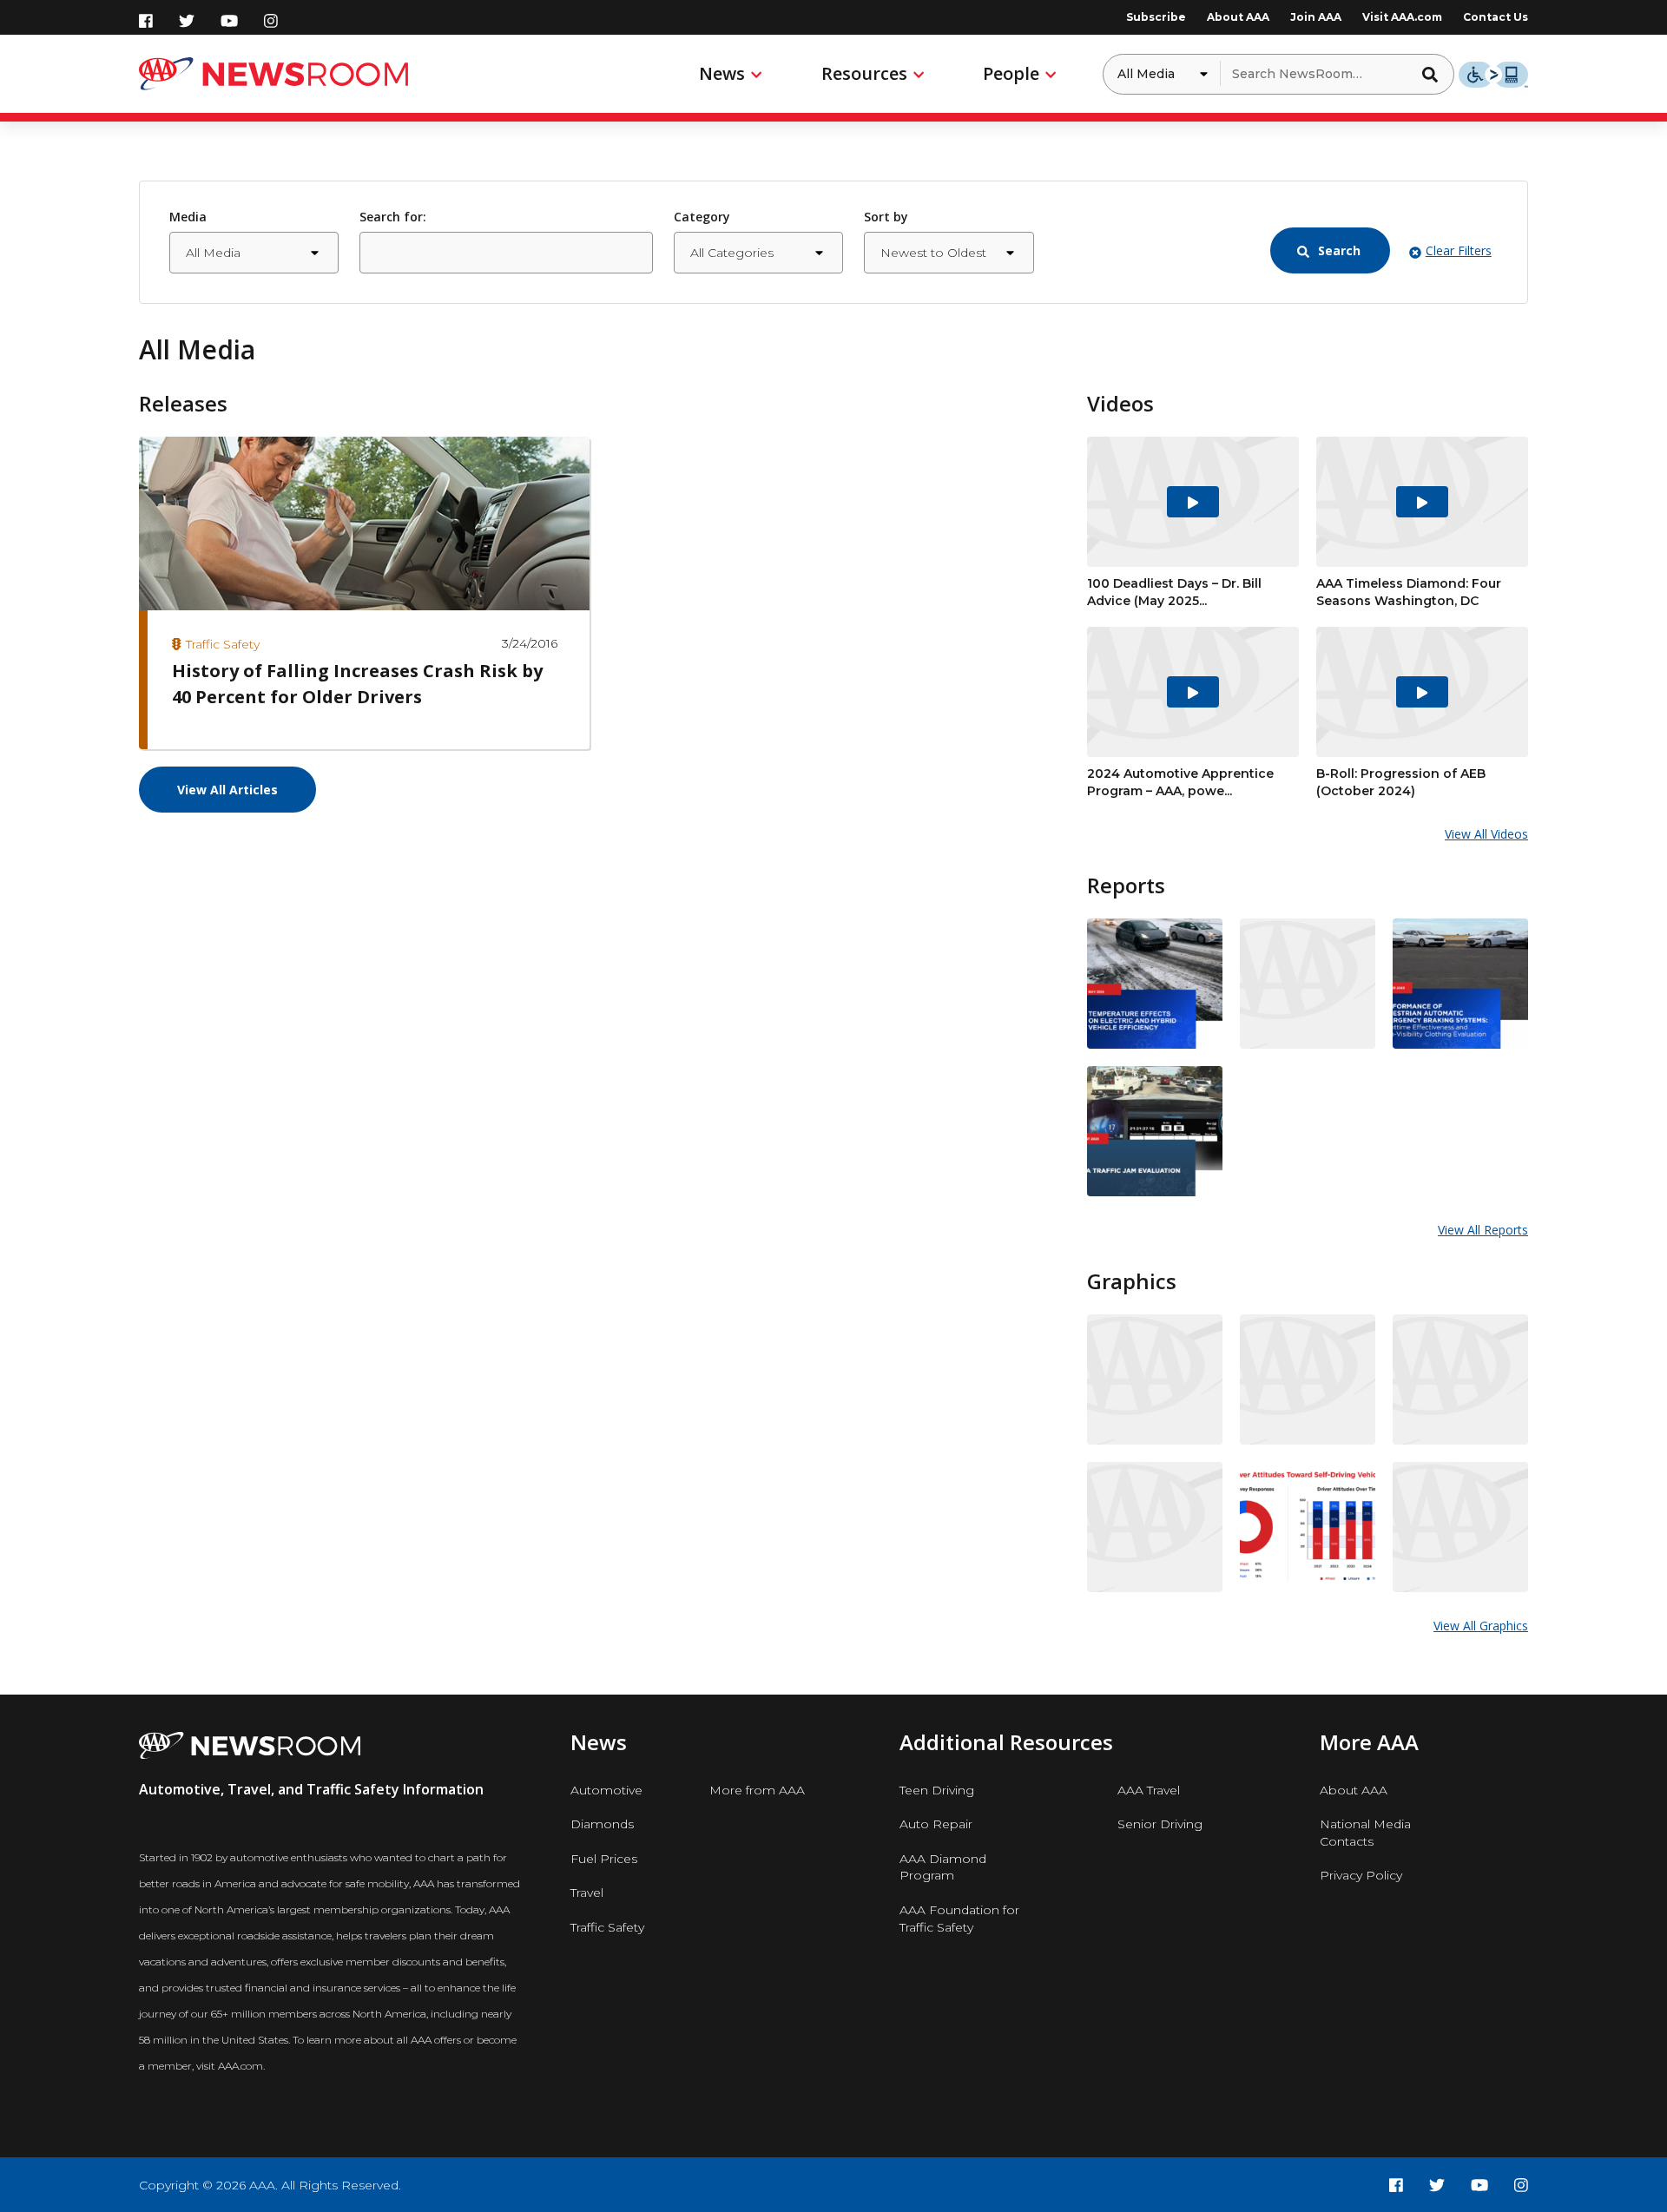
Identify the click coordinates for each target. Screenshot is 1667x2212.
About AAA (1238, 17)
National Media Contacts (1365, 1833)
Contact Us (1496, 17)
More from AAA (757, 1790)
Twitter (187, 21)
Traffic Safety (607, 1927)
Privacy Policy (1361, 1875)
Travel (587, 1893)
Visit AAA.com (1402, 17)
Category (702, 217)
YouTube (229, 21)
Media (188, 217)
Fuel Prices (604, 1859)
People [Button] (1011, 73)
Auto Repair (936, 1824)
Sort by (886, 217)
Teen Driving (937, 1790)
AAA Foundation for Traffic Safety (959, 1919)
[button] (1435, 74)
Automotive (606, 1790)
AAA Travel (1149, 1790)
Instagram (271, 21)
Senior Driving (1160, 1824)
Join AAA (1316, 17)
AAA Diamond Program (943, 1867)
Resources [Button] (864, 73)
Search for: (393, 217)
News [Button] (722, 73)
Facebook (146, 21)
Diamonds (602, 1824)
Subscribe (1156, 17)
